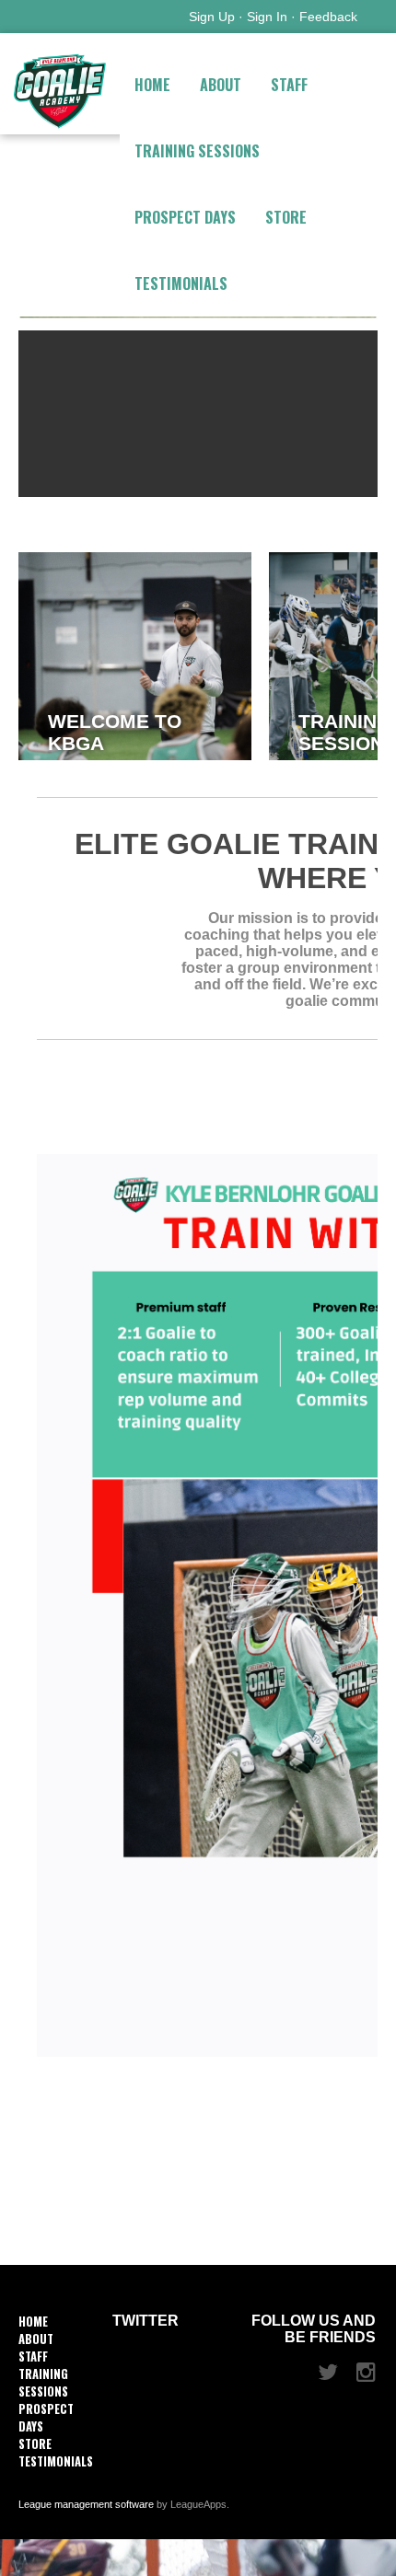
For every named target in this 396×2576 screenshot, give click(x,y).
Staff (289, 85)
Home (152, 85)
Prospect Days (185, 217)
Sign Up (212, 17)
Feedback (328, 17)
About (221, 85)
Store (286, 217)
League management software (86, 2504)
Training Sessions (197, 151)
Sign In (267, 17)
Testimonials (181, 283)
